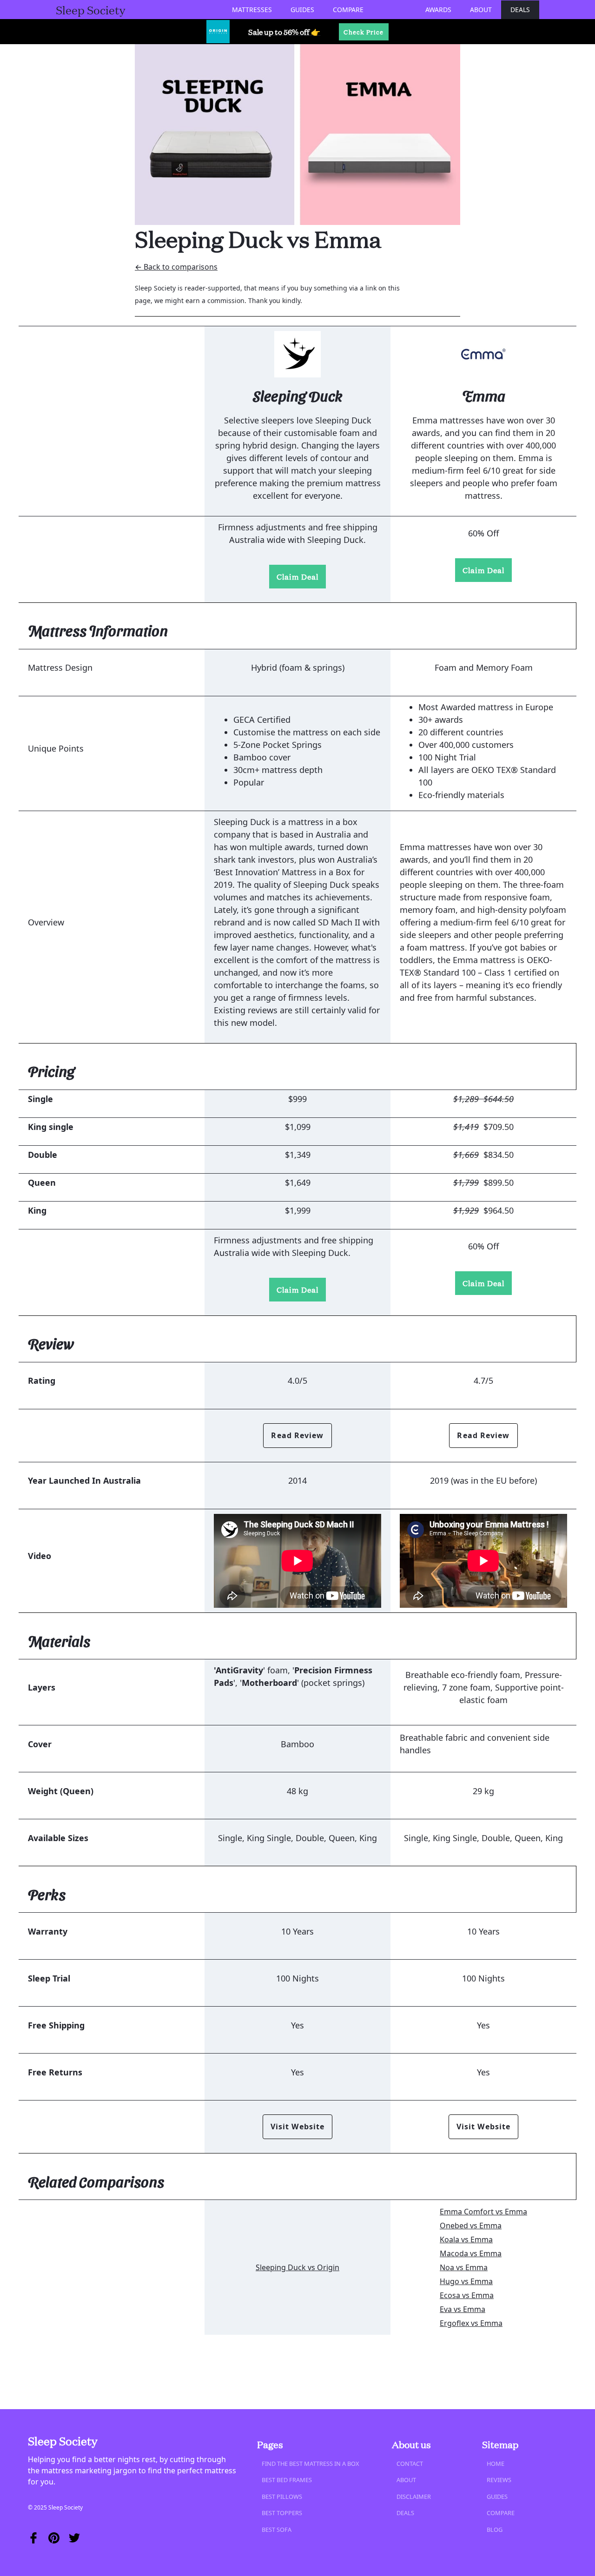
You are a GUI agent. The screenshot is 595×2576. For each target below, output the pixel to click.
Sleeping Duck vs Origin (297, 2267)
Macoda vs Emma (471, 2253)
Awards (438, 10)
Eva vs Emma (463, 2309)
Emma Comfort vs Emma (483, 2212)
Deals (520, 10)
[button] (252, 10)
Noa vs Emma (464, 2267)
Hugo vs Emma (466, 2281)
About (481, 10)
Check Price (364, 32)
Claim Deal (297, 576)
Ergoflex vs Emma (471, 2323)
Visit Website (297, 2127)
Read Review (297, 1435)
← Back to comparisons (176, 267)
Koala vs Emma (466, 2239)
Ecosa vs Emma (467, 2295)
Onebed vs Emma (471, 2226)
